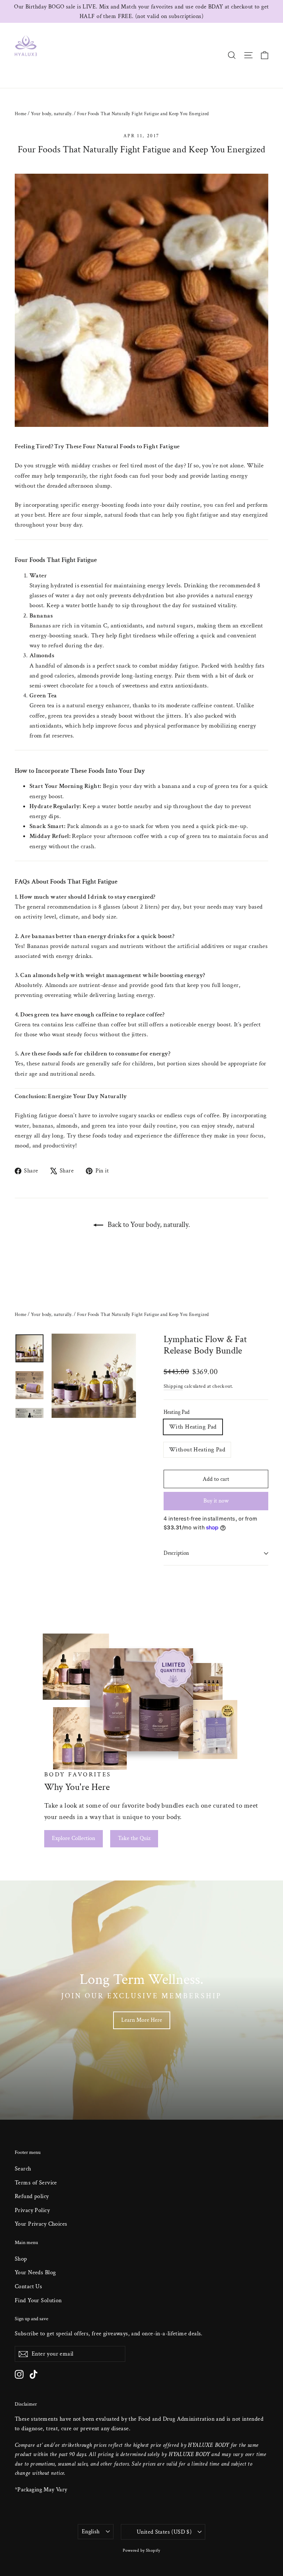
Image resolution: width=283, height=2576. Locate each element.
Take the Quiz (134, 1838)
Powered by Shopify (141, 2550)
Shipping (173, 1386)
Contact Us (28, 2287)
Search (23, 2169)
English (91, 2532)
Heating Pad (177, 1412)
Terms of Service (36, 2183)
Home (21, 114)
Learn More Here (142, 2020)
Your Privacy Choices (41, 2224)
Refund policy (32, 2196)
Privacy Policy (32, 2210)
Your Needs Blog (35, 2273)
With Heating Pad (193, 1427)
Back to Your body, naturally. (148, 1225)
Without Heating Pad (197, 1450)
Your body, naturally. (52, 114)
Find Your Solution (38, 2301)
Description (176, 1553)
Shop (21, 2259)
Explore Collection (74, 1838)
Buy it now (216, 1501)
